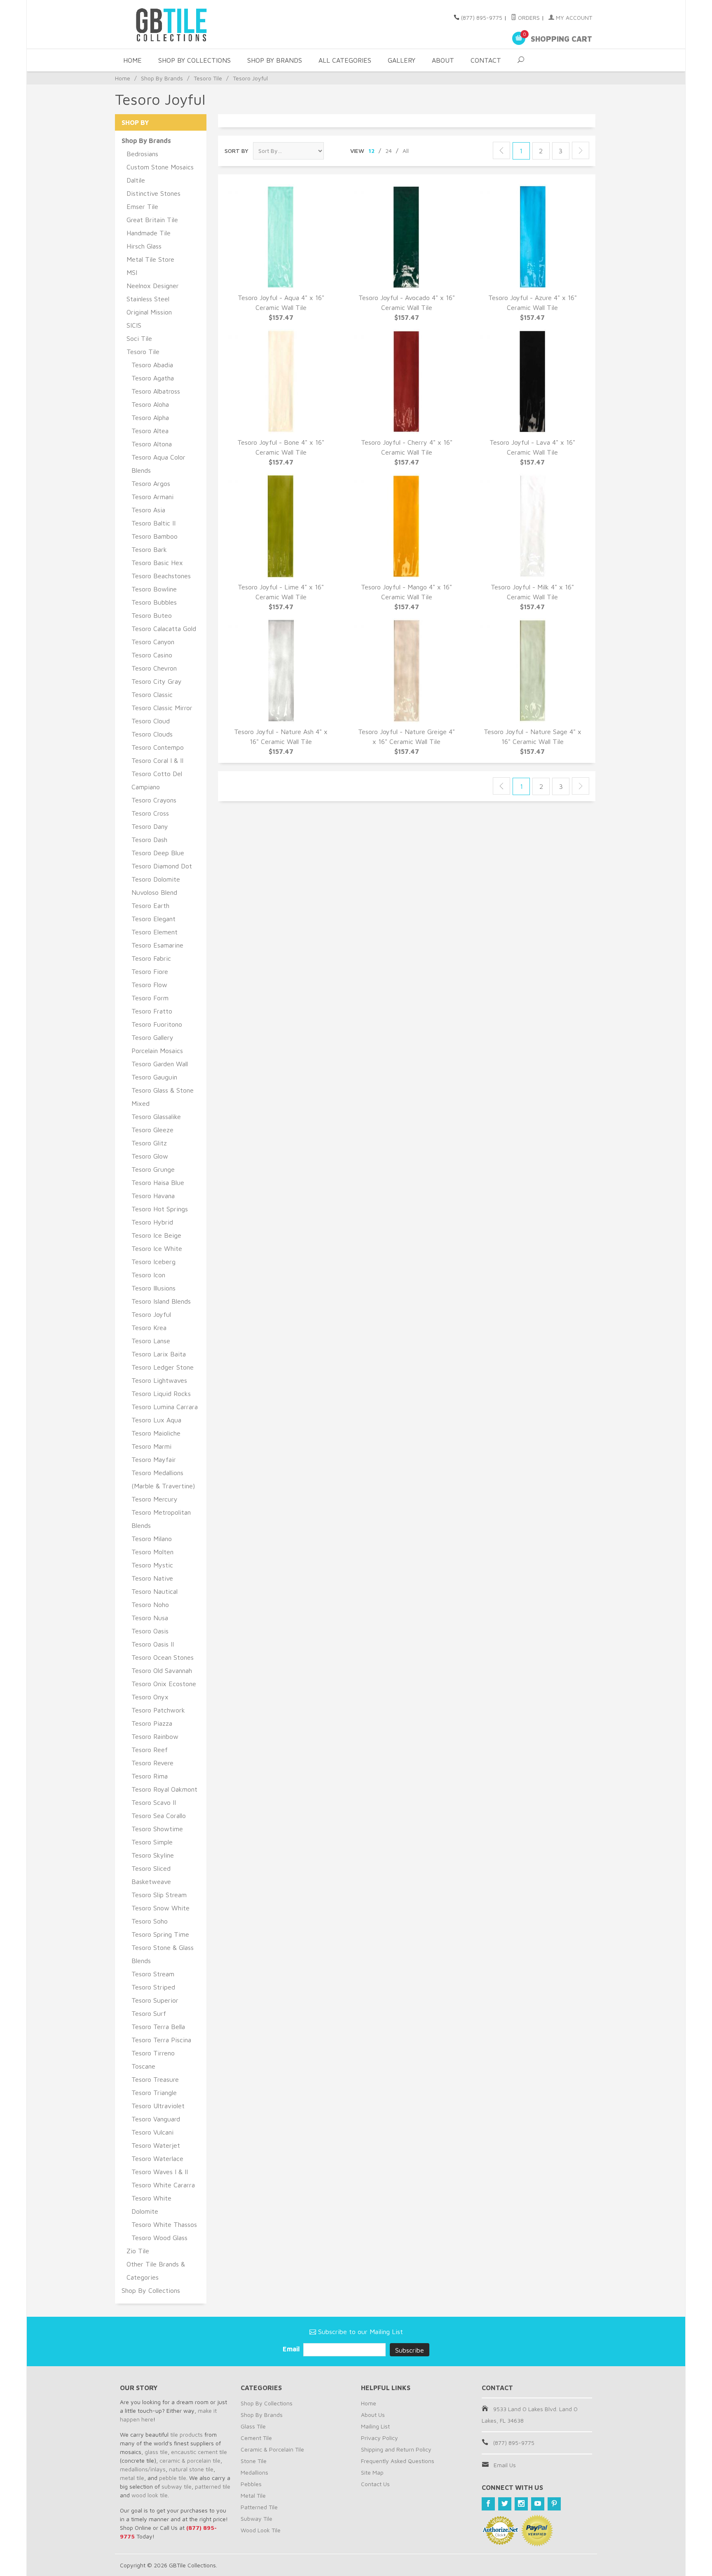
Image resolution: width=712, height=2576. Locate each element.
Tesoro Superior (155, 2000)
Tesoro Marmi (151, 1446)
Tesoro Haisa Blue (158, 1182)
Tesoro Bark (149, 549)
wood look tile (150, 2495)
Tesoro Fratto (152, 1011)
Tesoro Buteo (152, 615)
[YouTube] (538, 2504)
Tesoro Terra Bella (158, 2027)
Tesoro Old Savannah (162, 1670)
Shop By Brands (275, 60)
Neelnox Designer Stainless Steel (153, 292)
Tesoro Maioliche (156, 1433)
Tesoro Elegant (153, 919)
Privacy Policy (379, 2438)
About (443, 60)
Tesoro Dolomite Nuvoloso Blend (156, 886)
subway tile (177, 2486)
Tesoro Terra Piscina (161, 2040)
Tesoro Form (150, 998)
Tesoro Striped (153, 1987)
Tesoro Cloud (151, 721)
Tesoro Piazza (152, 1723)
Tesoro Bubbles (154, 602)
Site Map (372, 2472)
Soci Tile (139, 338)
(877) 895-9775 (482, 18)
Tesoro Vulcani (152, 2132)
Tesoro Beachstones (161, 576)
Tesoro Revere (152, 1763)
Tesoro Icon (148, 1275)
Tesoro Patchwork (158, 1710)
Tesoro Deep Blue (158, 853)
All (406, 151)
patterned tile (213, 2486)
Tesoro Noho (150, 1605)
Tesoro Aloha (150, 404)
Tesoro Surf (149, 2013)
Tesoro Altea (150, 431)
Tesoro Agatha (153, 378)
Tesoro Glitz (149, 1143)
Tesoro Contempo (158, 747)
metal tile (132, 2478)
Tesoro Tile (208, 78)
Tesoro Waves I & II (160, 2172)
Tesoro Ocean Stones (163, 1657)
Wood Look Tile (261, 2530)
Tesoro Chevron (154, 668)
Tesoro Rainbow (155, 1736)
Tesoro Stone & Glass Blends (163, 1954)
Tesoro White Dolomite (151, 2205)
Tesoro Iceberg (153, 1262)
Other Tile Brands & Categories (156, 2271)
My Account (573, 18)
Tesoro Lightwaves (159, 1380)
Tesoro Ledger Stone (163, 1367)
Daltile (136, 180)
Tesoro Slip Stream (159, 1895)
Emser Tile (142, 206)
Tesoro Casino (152, 655)
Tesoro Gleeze (152, 1130)
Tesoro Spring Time (160, 1934)
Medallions (254, 2472)
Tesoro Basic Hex (157, 563)
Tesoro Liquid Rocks (161, 1394)
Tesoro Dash (149, 840)
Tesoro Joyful (151, 1314)
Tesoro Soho (150, 1921)
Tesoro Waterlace (157, 2158)
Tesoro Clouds (152, 734)
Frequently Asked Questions (398, 2461)
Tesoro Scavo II (154, 1802)
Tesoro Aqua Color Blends (158, 464)
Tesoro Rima (150, 1776)
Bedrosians (142, 154)
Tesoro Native (152, 1578)
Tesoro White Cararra (163, 2185)
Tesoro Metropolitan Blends (161, 1519)
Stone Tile (254, 2461)
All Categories (345, 60)
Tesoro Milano (152, 1539)
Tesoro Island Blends (161, 1301)
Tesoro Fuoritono (157, 1024)
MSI (132, 272)
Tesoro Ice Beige (156, 1235)
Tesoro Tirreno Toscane (153, 2060)
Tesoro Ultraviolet (158, 2106)
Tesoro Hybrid (152, 1222)
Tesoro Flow (149, 985)
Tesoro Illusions (153, 1288)
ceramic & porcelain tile (190, 2460)
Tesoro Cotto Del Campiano (157, 780)
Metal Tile (253, 2495)
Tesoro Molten (152, 1552)
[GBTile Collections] (195, 24)
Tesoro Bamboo (155, 536)
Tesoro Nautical (155, 1591)
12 (371, 151)
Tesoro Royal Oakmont (164, 1789)
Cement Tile (256, 2438)
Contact (486, 60)
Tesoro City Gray (157, 681)
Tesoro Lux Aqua (156, 1420)
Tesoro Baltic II (153, 523)
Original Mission (149, 312)
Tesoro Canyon (153, 642)
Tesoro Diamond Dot (162, 866)
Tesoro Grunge (153, 1169)
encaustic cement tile (199, 2452)
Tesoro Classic (152, 694)
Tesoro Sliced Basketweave (151, 1875)
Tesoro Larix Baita (159, 1354)
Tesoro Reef (150, 1750)
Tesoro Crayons (154, 800)
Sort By (237, 151)
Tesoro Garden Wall (160, 1064)
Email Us (505, 2465)
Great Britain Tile (152, 220)
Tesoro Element (155, 932)
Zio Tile (138, 2251)
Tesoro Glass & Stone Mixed (163, 1097)
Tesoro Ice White (157, 1248)
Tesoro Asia (148, 510)
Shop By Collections (194, 60)
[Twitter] (505, 2504)
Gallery (402, 60)
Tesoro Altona (152, 444)
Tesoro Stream (153, 1974)
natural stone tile (191, 2469)
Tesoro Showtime (157, 1829)
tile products (186, 2434)
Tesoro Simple (152, 1842)
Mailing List (375, 2426)
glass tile (156, 2452)
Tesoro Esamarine (157, 945)
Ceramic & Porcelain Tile (272, 2449)
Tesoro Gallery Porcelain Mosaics (157, 1044)
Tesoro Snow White (160, 1908)
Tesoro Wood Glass (159, 2238)
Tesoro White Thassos (164, 2224)
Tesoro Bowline (154, 589)
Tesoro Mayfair (154, 1459)
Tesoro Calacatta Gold (164, 629)
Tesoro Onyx (150, 1697)
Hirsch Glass (144, 246)
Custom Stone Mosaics (160, 167)
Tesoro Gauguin (154, 1077)
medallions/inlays (143, 2469)
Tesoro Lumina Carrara (165, 1407)
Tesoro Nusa (150, 1618)
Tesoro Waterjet (156, 2145)
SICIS (134, 325)
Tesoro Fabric (151, 958)
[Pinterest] (554, 2504)
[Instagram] (521, 2504)
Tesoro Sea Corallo (159, 1816)
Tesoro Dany (150, 826)
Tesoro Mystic (152, 1565)
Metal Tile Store (150, 259)
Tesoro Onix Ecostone (164, 1684)
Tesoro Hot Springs (160, 1209)
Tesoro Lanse (151, 1341)
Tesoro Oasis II (153, 1644)
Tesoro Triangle (154, 2093)
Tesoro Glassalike (156, 1117)
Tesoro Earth (150, 906)
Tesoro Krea (149, 1328)
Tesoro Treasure (155, 2079)
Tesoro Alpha (150, 418)
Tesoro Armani (152, 497)
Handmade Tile (149, 233)
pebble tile (173, 2478)
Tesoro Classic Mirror (162, 708)
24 (389, 151)
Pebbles (251, 2484)
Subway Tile (256, 2519)
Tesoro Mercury (155, 1499)
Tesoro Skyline (153, 1855)
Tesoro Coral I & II (157, 760)
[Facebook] (488, 2504)
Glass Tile (253, 2426)
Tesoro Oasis (150, 1631)
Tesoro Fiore (150, 971)
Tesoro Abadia (152, 365)
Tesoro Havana (153, 1196)
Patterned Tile (259, 2507)
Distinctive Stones (153, 193)
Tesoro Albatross (156, 391)
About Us (373, 2415)
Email (292, 2349)
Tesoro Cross (150, 813)
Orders (528, 18)
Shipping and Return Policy (396, 2449)
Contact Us (375, 2484)
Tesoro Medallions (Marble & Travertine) (163, 1479)
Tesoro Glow (150, 1156)
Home (132, 60)
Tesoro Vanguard (156, 2119)
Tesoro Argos (151, 483)
